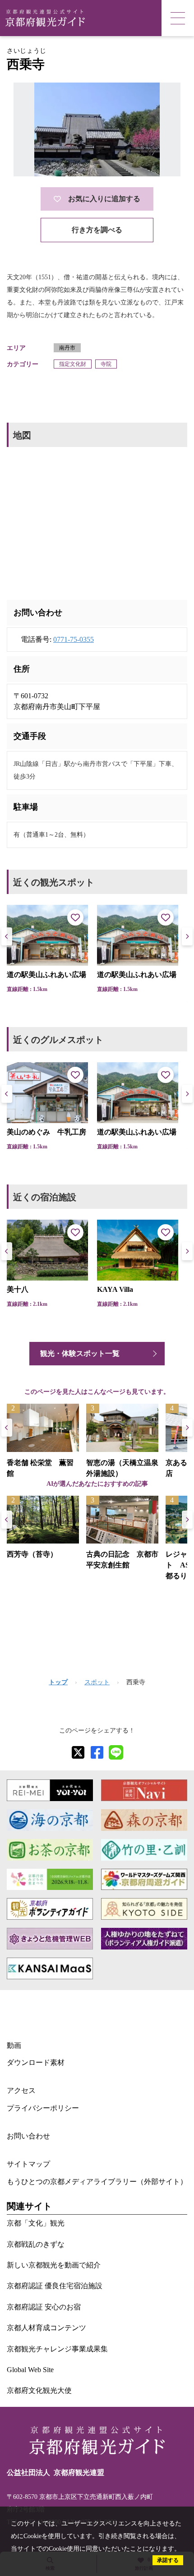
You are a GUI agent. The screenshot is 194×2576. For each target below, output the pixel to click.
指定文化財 (73, 364)
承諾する (168, 2560)
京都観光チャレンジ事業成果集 (57, 2349)
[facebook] (97, 1752)
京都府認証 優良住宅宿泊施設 (55, 2286)
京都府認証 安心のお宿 (44, 2307)
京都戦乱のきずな (36, 2244)
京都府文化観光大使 (39, 2390)
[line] (116, 1752)
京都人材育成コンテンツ (46, 2328)
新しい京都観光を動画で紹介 (54, 2265)
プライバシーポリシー (43, 2108)
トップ (58, 1682)
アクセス (21, 2090)
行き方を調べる (97, 230)
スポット (97, 1682)
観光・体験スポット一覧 (80, 1353)
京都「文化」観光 (36, 2223)
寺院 (106, 364)
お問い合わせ (28, 2136)
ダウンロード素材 (36, 2062)
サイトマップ (28, 2164)
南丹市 (67, 348)
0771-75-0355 (74, 639)
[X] (78, 1752)
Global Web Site (30, 2370)
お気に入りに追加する (104, 199)
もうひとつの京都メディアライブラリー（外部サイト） (97, 2182)
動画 (14, 2045)
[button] (187, 936)
